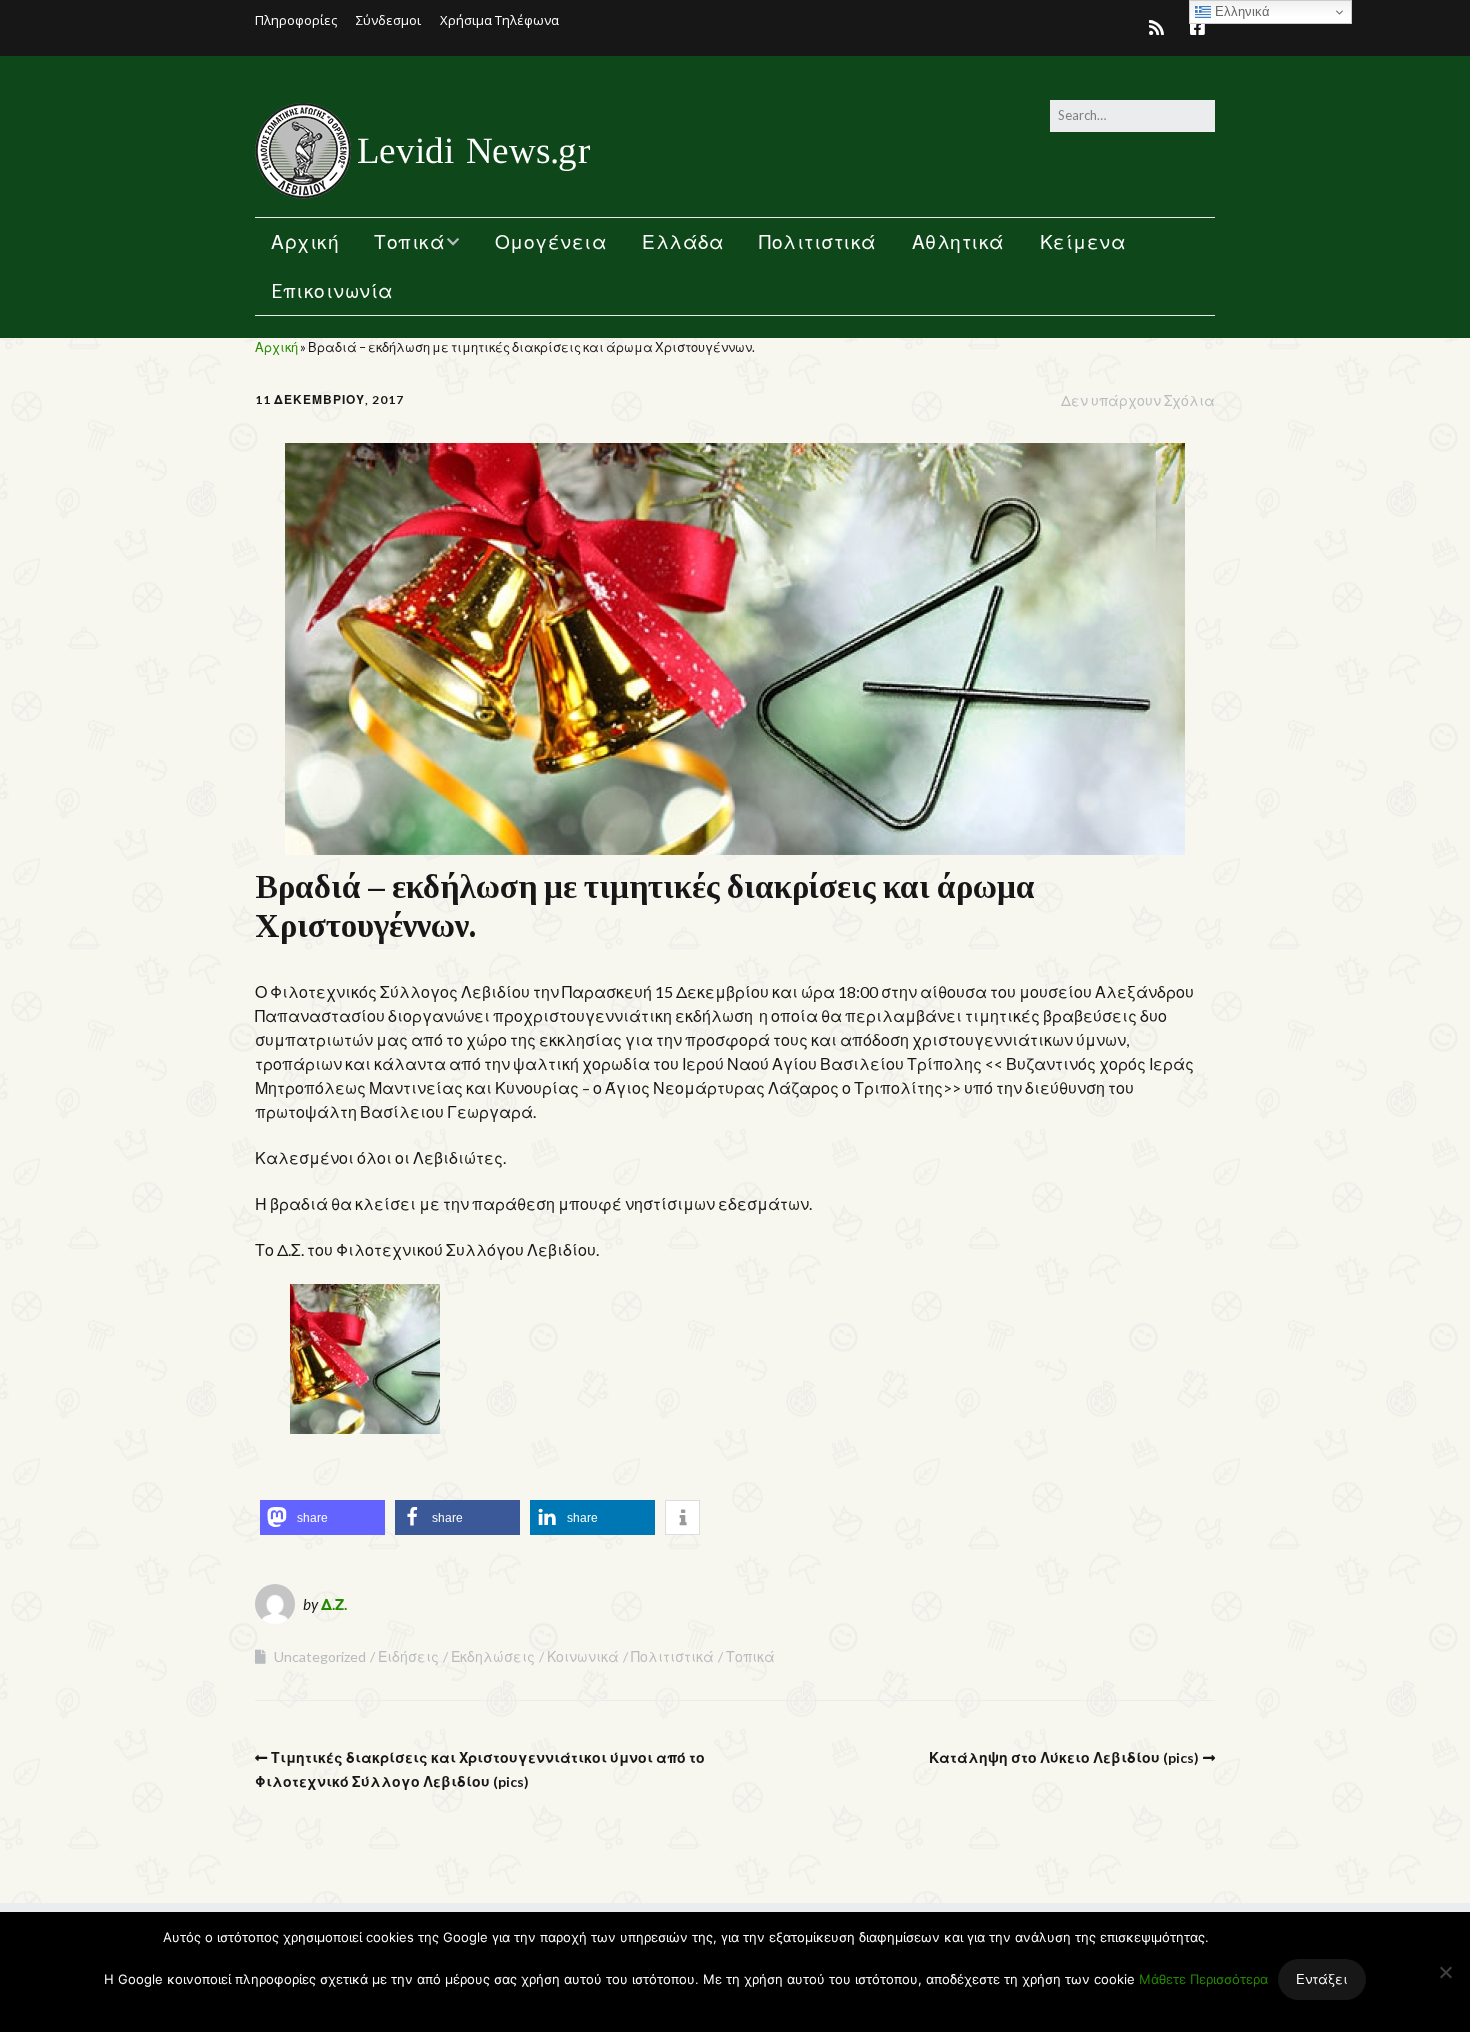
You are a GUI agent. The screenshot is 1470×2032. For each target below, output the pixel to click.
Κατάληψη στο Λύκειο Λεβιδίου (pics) (1064, 1757)
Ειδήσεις (408, 1656)
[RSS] (1161, 27)
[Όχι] (1445, 1972)
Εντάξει (1322, 1979)
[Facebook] (1197, 27)
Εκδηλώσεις (493, 1656)
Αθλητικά (958, 241)
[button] (322, 1517)
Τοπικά (409, 241)
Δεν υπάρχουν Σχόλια (1138, 400)
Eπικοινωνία (332, 290)
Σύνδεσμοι (388, 20)
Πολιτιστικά (818, 241)
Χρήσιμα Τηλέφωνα (499, 20)
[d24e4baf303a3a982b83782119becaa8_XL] (365, 1427)
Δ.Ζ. (334, 1604)
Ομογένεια (551, 241)
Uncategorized (320, 1656)
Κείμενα (1083, 241)
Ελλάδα (683, 241)
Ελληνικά (1240, 11)
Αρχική (305, 241)
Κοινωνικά (583, 1656)
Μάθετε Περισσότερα (1203, 1979)
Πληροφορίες (296, 20)
